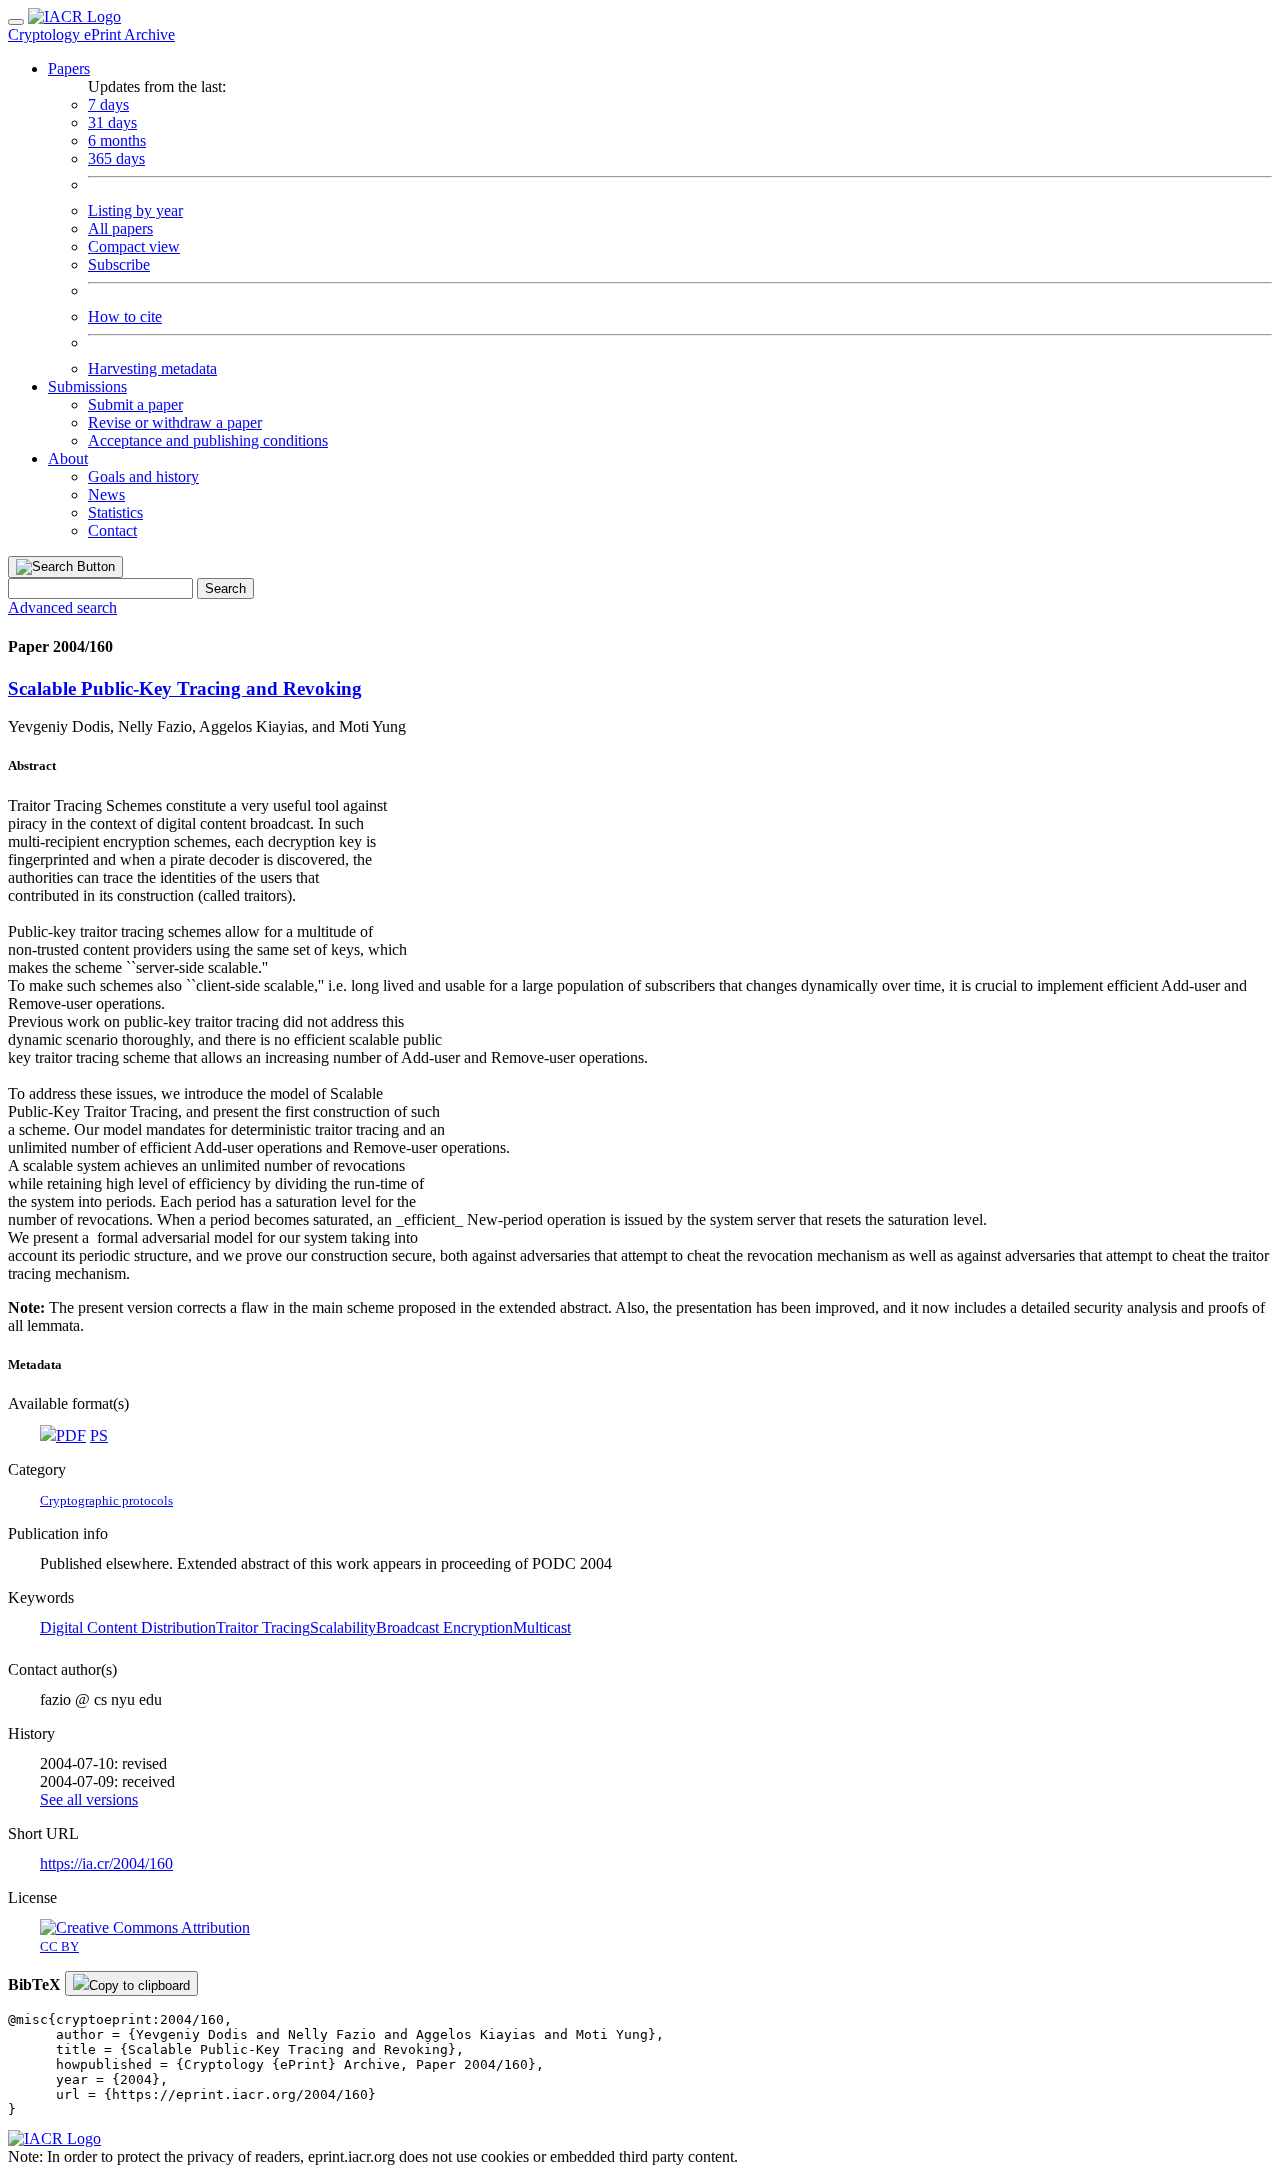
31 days (112, 122)
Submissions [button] (87, 386)
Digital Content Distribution (128, 1627)
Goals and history (143, 476)
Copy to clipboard (139, 1985)
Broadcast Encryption (444, 1627)
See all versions (89, 1799)
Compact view (134, 246)
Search (225, 588)
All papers (120, 228)
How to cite (125, 316)
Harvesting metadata (152, 368)
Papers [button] (69, 68)
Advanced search (62, 607)
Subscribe (119, 264)
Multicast (542, 1627)
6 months (117, 140)
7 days (108, 104)
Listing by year (135, 210)
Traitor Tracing (263, 1627)
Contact (112, 530)
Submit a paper (135, 404)
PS (99, 1435)
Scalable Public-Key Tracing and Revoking (185, 688)
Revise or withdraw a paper (175, 422)
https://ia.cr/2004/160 (106, 1863)
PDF (71, 1435)
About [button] (68, 458)
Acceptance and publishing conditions (208, 440)
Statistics (115, 512)
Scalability (343, 1627)
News (106, 494)
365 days (116, 158)
